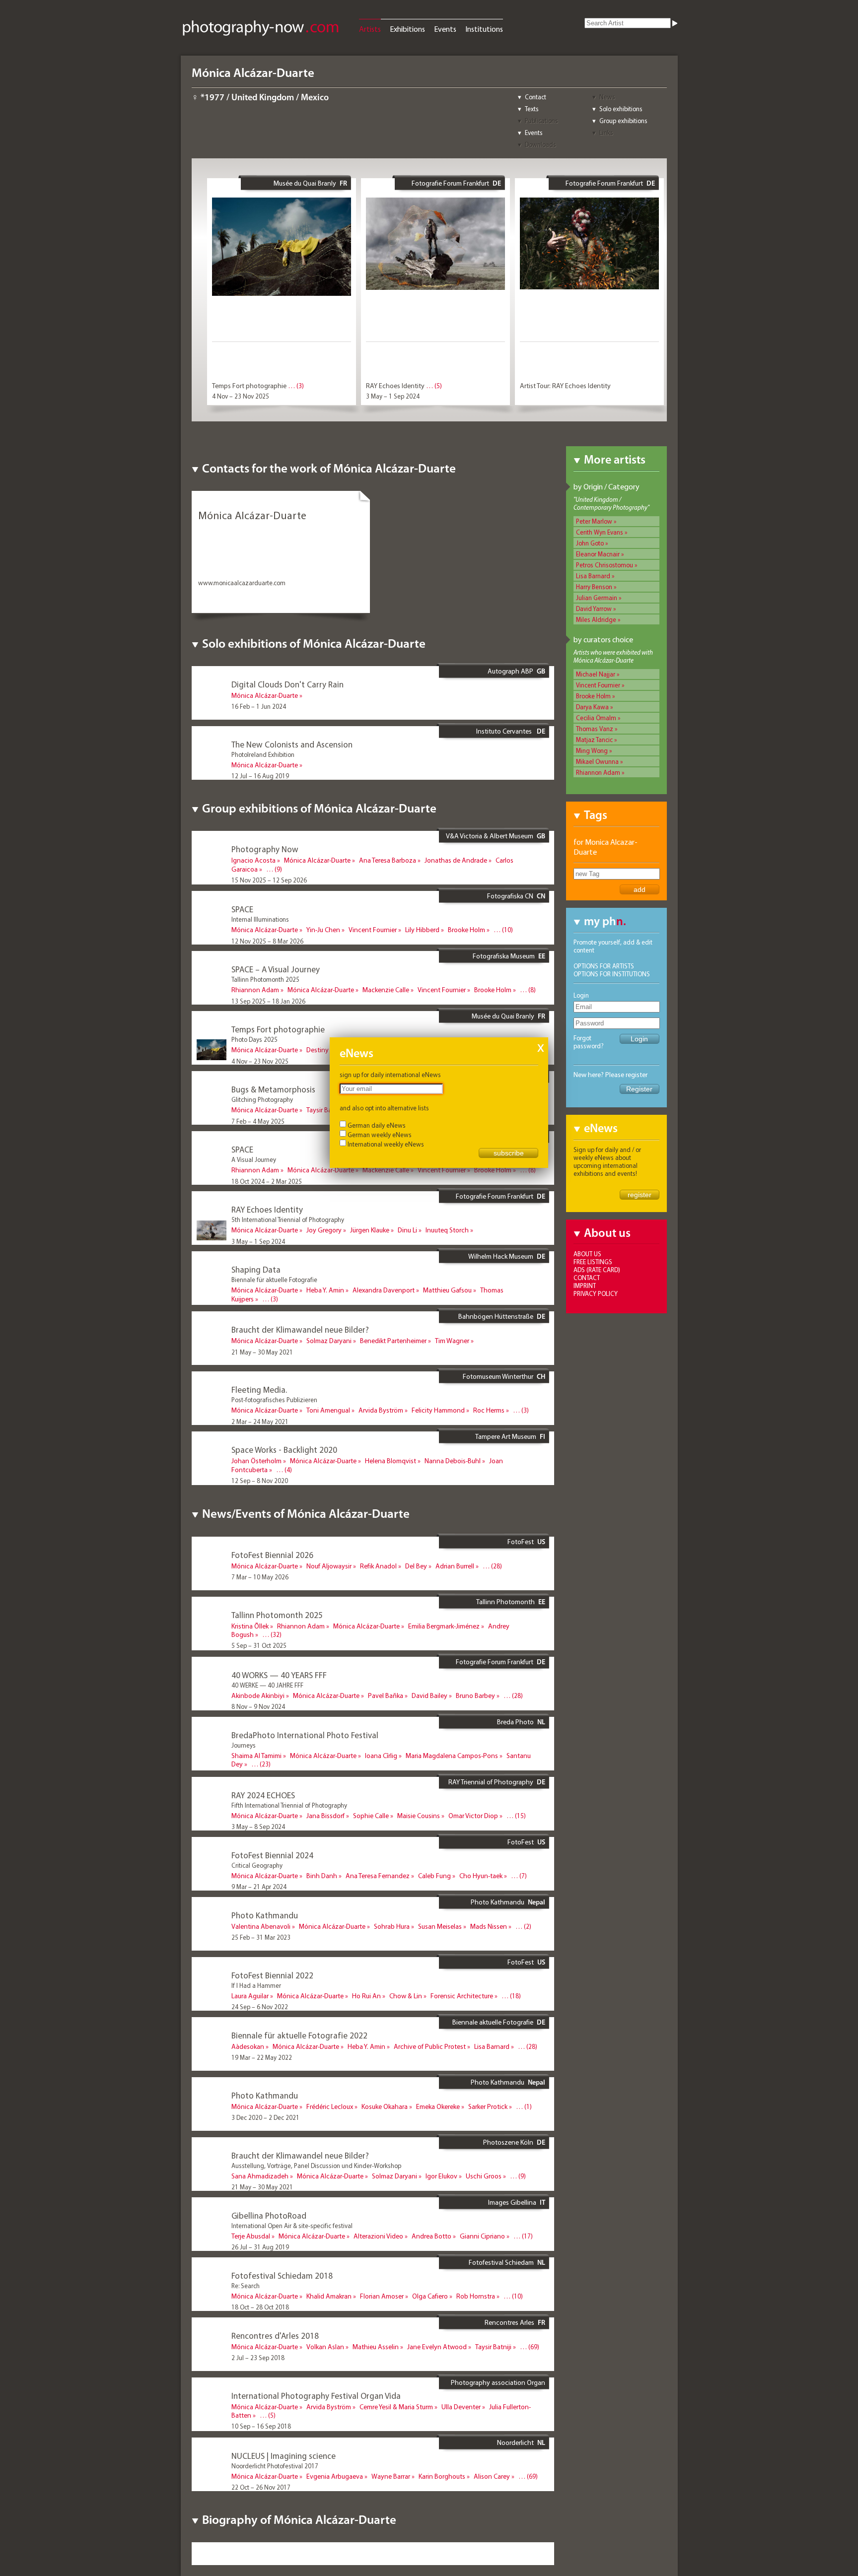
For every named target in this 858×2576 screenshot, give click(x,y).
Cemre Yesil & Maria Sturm (396, 2407)
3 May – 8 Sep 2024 (258, 1827)
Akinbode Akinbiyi (258, 1695)
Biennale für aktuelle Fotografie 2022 (299, 2035)
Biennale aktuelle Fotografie (493, 2022)
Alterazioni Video (378, 2236)
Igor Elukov (441, 2176)
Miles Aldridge (596, 619)
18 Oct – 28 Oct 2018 (260, 2307)
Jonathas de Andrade (456, 860)
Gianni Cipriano (482, 2236)
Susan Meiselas (440, 1926)
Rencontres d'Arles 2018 (275, 2336)
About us (587, 1254)
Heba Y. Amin (325, 1290)
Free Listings (593, 1262)
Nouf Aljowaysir (329, 1566)
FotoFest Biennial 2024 (272, 1855)
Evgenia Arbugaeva (335, 2476)
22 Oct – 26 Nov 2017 (261, 2487)
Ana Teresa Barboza (388, 860)
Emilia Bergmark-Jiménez (444, 1626)
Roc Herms (489, 1410)
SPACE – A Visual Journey (276, 969)
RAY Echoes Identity (395, 386)
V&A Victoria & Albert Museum (490, 836)
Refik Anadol (378, 1566)
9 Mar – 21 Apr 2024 (259, 1887)
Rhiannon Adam (598, 772)
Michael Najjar (596, 674)
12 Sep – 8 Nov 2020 (260, 1481)
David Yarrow (594, 609)
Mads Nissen (489, 1926)
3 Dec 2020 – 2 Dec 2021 (265, 2117)
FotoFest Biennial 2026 (272, 1555)
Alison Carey (492, 2476)
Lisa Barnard (593, 576)
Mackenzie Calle (386, 990)
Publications (541, 121)
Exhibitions (407, 29)
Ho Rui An (366, 1996)
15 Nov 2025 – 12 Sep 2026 (269, 880)
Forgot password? (589, 1042)
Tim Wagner (452, 1341)
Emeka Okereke (438, 2106)
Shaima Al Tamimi (256, 1756)
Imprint (585, 1286)
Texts (532, 109)
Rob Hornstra (476, 2296)
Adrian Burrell (455, 1566)
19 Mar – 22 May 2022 (262, 1310)
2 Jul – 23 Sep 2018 (258, 2358)
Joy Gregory (324, 1230)
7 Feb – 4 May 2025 (258, 1121)
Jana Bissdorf (325, 1816)
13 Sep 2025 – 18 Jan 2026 (268, 1001)
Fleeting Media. (259, 1390)
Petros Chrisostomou (605, 565)
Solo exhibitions (621, 109)
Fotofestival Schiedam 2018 (282, 2275)
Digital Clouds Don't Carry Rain (287, 684)
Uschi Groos (484, 2176)
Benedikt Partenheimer (393, 1341)
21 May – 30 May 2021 (262, 1352)
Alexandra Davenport (384, 1290)
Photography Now (265, 849)
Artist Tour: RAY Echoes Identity (565, 386)
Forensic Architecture (462, 1996)
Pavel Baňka (386, 1695)
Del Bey (416, 1566)
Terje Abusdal (251, 2236)
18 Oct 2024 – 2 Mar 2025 (267, 1181)
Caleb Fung (434, 1876)
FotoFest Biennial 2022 (272, 1975)
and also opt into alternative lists (384, 1108)
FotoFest (521, 1542)
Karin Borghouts (442, 2476)
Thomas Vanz (595, 729)
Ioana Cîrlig (381, 1756)
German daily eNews (377, 1125)
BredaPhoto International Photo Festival (305, 1735)
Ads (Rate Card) (597, 1270)
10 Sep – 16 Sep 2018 (261, 2426)
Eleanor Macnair (598, 554)
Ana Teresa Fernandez (378, 1876)
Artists (370, 29)
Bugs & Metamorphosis (273, 1089)
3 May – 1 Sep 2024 (393, 396)
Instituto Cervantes (505, 731)
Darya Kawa (592, 707)
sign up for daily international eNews (390, 1075)
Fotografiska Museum (504, 956)
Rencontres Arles (509, 2322)
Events (445, 29)
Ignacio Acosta (253, 860)
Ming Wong (592, 750)
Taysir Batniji (324, 1110)
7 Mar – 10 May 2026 (260, 1577)
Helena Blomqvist (391, 1461)
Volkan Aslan (325, 2347)
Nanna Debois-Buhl (453, 1461)
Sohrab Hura (392, 1926)
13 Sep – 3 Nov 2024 (260, 1775)
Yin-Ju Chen (323, 930)
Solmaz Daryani (329, 1341)
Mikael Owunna (597, 761)
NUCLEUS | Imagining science (284, 2456)
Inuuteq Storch (447, 1230)
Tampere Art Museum (506, 1436)
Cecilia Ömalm (596, 718)
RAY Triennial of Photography (491, 1782)
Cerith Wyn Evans (600, 532)
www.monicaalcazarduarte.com (242, 583)
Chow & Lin (406, 1996)
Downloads (540, 144)
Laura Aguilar (250, 1996)
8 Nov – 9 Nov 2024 (258, 1706)
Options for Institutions (612, 974)
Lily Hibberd (422, 930)
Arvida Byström (381, 1410)
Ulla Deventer (461, 2407)
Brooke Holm (593, 696)
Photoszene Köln (508, 2142)
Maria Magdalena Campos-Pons (452, 1756)
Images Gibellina (512, 2202)
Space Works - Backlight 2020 (284, 1450)
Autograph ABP (510, 671)
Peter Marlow (594, 521)
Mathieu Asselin (376, 2347)
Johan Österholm (256, 1461)
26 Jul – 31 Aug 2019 (260, 2247)
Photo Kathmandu (498, 1902)
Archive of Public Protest (430, 2046)
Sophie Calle (371, 1816)
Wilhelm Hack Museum (501, 1256)
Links (606, 133)
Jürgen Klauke (370, 1230)
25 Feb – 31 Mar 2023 (261, 1937)
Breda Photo (515, 1722)
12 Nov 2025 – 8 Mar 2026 (267, 941)
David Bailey (429, 1695)
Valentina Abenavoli (261, 1926)
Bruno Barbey (475, 1695)
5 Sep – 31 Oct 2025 (259, 1645)
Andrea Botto (431, 2236)
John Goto (590, 543)
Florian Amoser (382, 2296)
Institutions (484, 29)
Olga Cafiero (430, 2296)
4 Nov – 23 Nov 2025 (241, 396)
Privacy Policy (596, 1293)
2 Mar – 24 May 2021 (260, 1422)
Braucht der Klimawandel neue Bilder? (300, 1329)
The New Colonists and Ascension (292, 744)
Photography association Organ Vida (498, 2386)
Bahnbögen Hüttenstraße (496, 1316)
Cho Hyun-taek (481, 1876)
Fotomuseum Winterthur (498, 1376)
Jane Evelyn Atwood (437, 2347)
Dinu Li (407, 1230)
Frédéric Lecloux (330, 2106)
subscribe (509, 1153)
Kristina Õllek (250, 1626)
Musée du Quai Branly (305, 183)
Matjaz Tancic (594, 740)
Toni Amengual (328, 1410)
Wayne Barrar (391, 2476)
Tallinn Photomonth (505, 1602)
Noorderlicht (515, 2442)
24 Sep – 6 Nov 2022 (260, 2007)
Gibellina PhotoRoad (269, 2215)
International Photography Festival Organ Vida (316, 2396)
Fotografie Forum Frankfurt (450, 183)
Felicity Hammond (438, 1410)
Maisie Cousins (419, 1816)
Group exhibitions (623, 121)
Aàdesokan (248, 2046)
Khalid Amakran (329, 2296)
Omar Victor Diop (473, 1816)
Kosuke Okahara (385, 2106)
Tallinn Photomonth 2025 (277, 1615)
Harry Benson (594, 587)
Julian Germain (597, 598)
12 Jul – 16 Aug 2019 (260, 776)
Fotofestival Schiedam (501, 2262)
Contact (536, 97)
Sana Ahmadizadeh (260, 2176)
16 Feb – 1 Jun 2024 (259, 706)
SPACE (242, 909)
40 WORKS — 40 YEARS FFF (279, 1675)
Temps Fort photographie (249, 386)
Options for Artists (604, 966)
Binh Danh (322, 1876)
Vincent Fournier (598, 685)
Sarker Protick (488, 2106)
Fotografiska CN (510, 896)
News (607, 97)
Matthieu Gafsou (447, 1290)
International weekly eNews (386, 1144)
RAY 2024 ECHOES (263, 1795)
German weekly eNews (380, 1135)
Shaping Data (256, 1269)
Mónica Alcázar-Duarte (265, 695)
